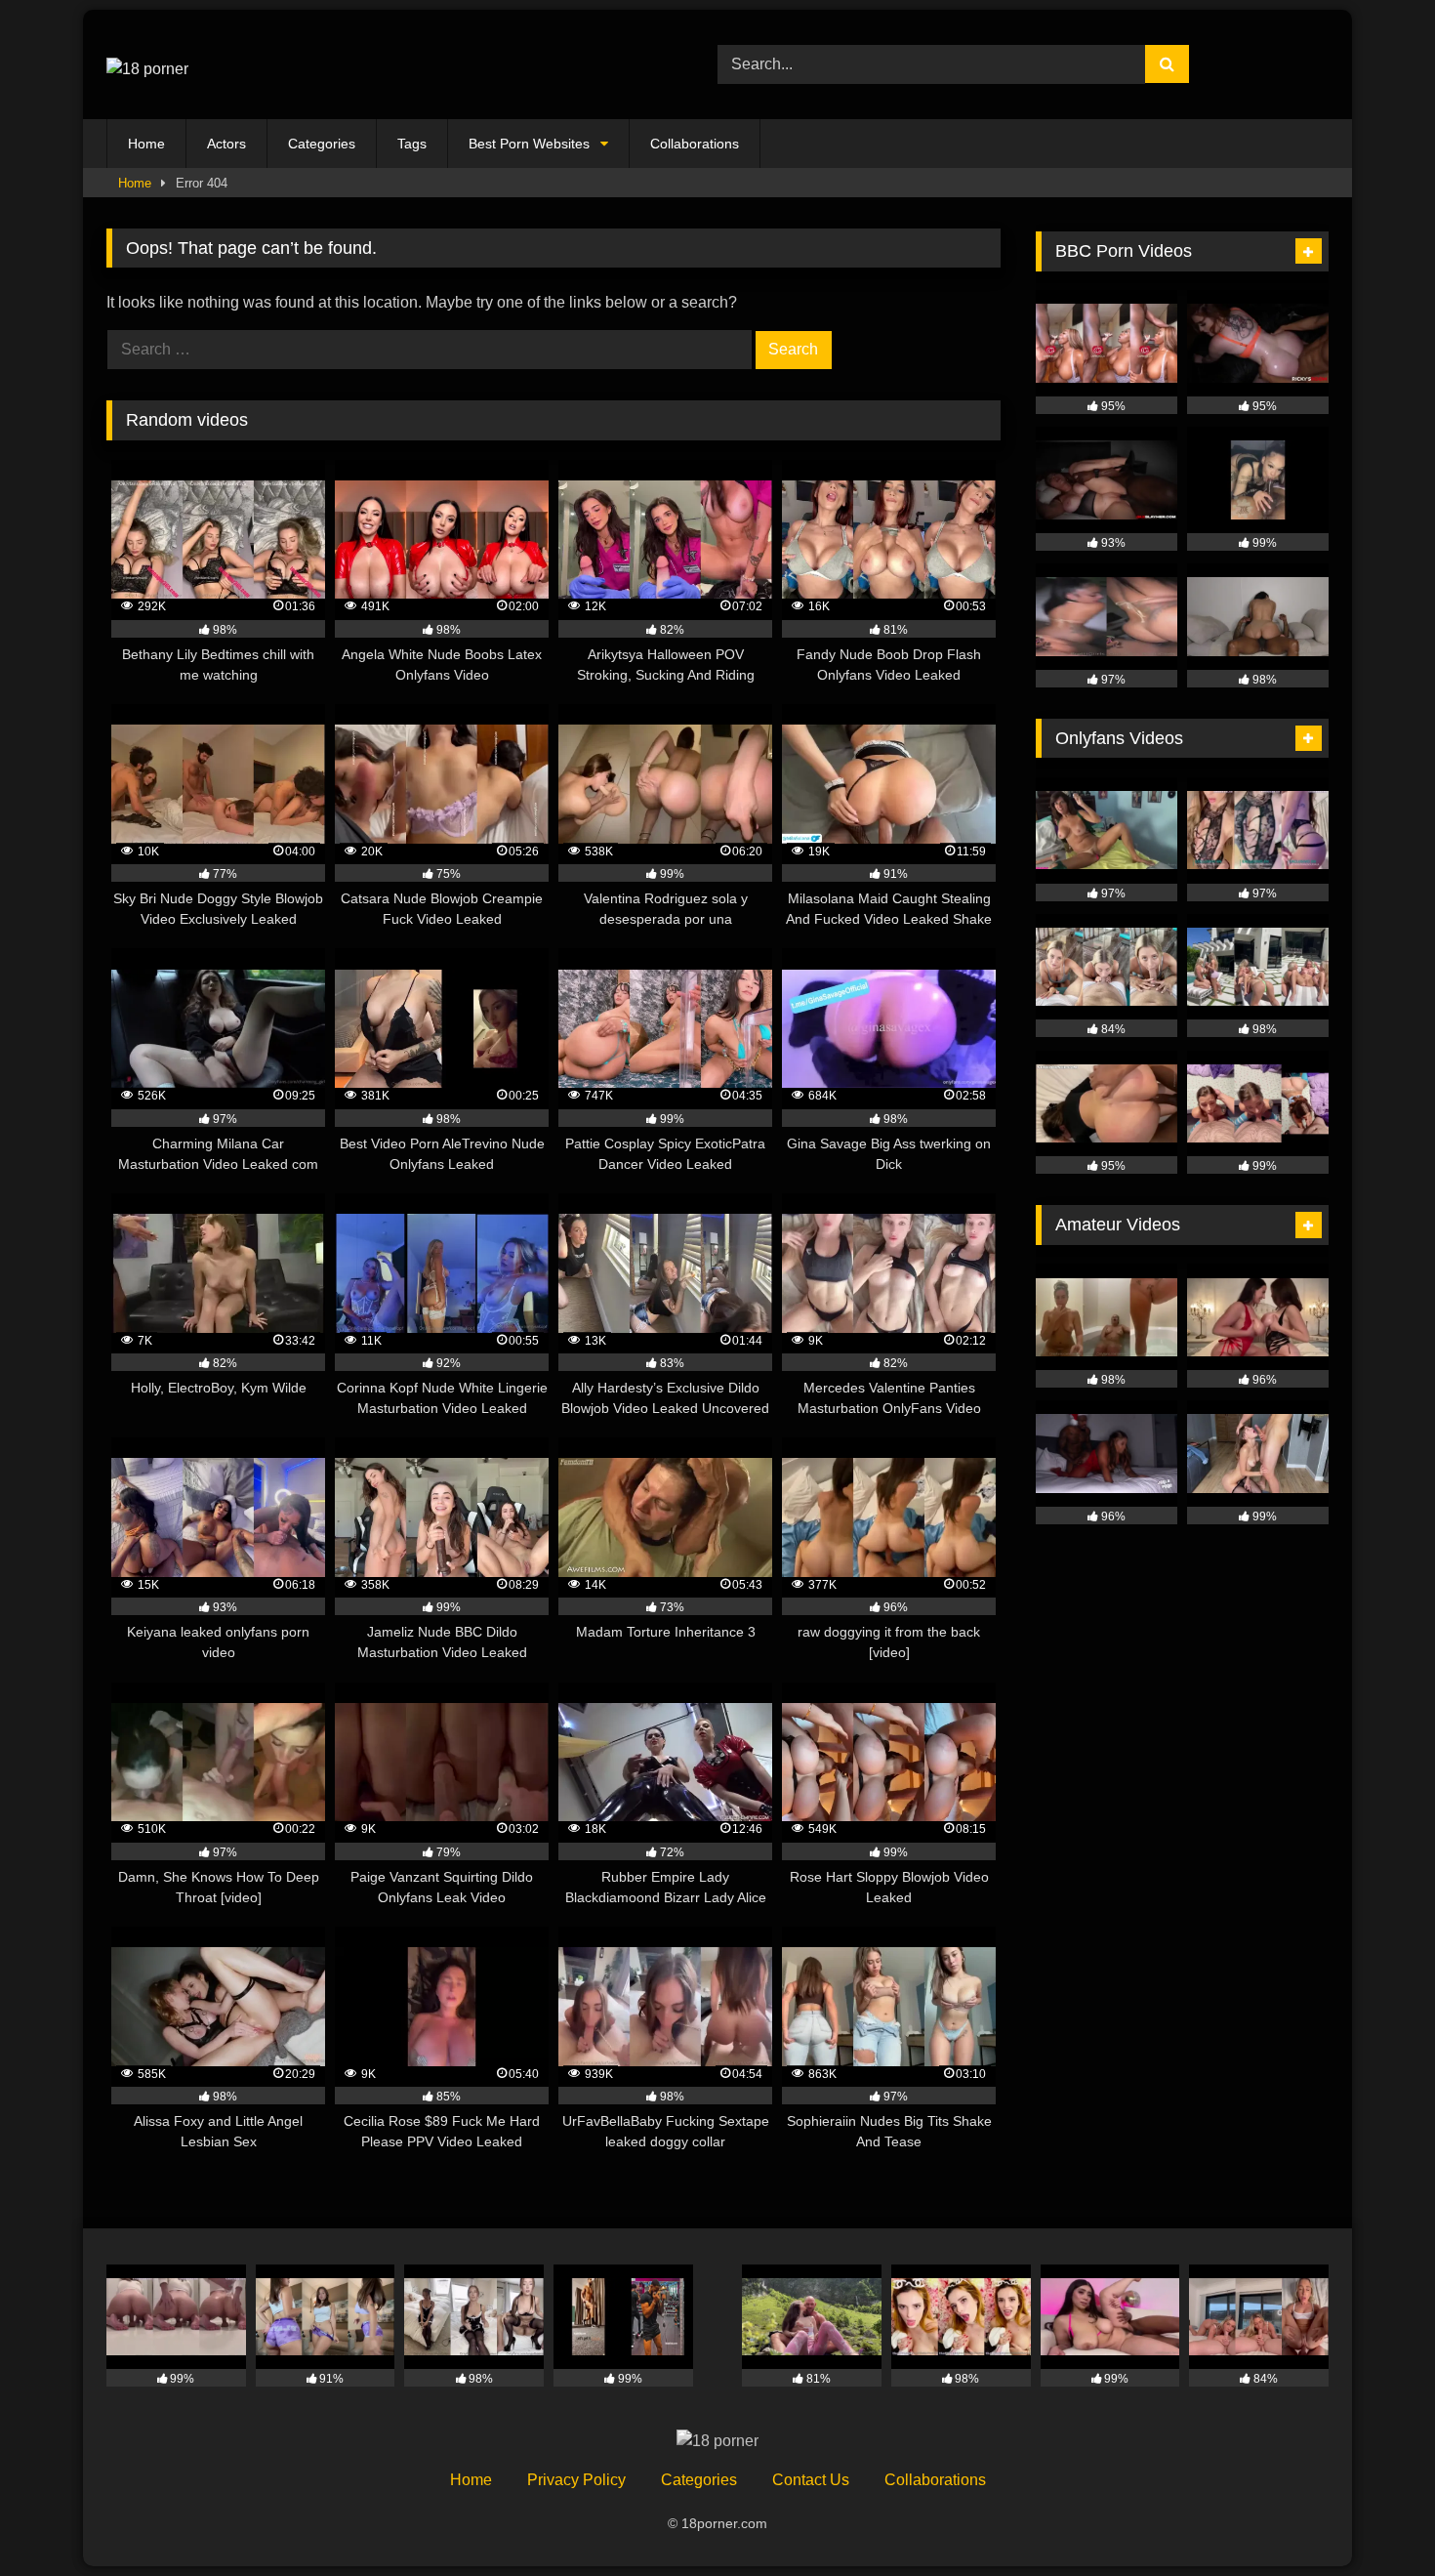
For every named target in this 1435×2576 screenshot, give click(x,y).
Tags (412, 144)
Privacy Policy (576, 2480)
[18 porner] (147, 64)
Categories (322, 144)
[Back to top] (1374, 2518)
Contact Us (811, 2480)
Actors (226, 144)
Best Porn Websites (529, 144)
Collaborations (695, 144)
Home (146, 144)
